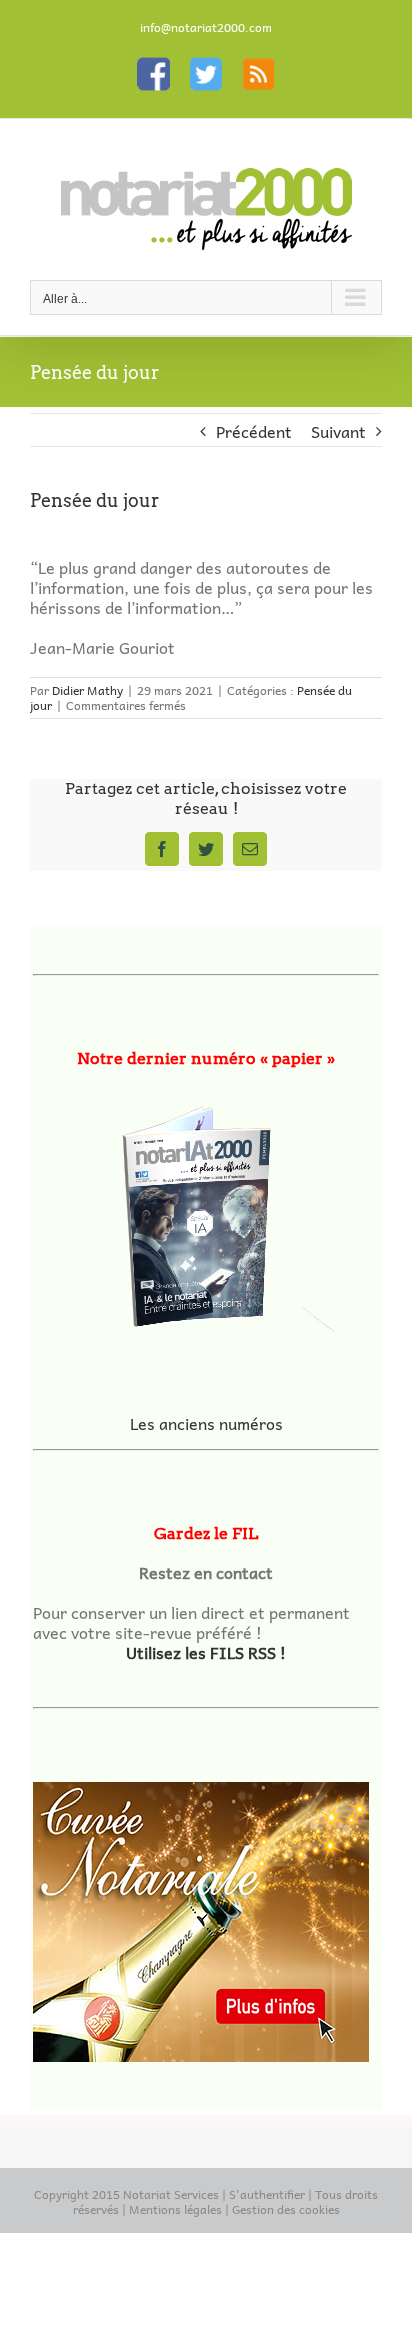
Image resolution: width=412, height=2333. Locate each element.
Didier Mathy (87, 690)
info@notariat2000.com (206, 27)
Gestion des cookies (286, 2209)
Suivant (338, 431)
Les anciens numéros (206, 1423)
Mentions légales (175, 2209)
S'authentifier (267, 2194)
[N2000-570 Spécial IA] (206, 1209)
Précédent (254, 431)
